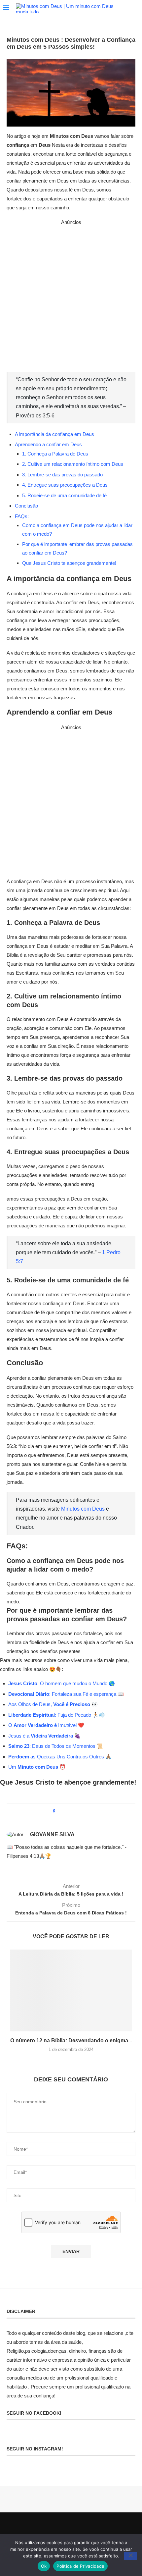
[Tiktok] (96, 2526)
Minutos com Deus (83, 1509)
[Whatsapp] (89, 2526)
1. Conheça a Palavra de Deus (55, 454)
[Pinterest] (60, 2526)
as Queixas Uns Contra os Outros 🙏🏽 (60, 1757)
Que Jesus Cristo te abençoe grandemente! (69, 563)
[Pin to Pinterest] (74, 1811)
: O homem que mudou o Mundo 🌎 (62, 1683)
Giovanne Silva (52, 1834)
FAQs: (22, 516)
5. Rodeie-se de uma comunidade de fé (64, 495)
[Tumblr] (67, 2526)
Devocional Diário (29, 1694)
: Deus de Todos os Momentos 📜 (56, 1746)
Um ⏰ (37, 1767)
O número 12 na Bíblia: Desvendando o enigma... (71, 2040)
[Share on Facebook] (67, 1811)
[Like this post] (59, 1811)
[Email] (82, 2526)
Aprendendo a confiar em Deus (48, 444)
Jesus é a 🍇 (44, 1736)
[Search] (135, 9)
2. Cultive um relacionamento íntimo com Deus (73, 464)
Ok (44, 2566)
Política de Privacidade (80, 2566)
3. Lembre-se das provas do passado (62, 475)
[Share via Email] (81, 1811)
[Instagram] (53, 2526)
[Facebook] (46, 2526)
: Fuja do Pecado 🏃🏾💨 (57, 1715)
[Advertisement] (71, 298)
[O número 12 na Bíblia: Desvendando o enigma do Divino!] (71, 1990)
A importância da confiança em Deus (54, 434)
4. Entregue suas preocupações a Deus (65, 485)
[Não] (130, 2556)
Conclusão (26, 506)
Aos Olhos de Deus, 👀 (53, 1704)
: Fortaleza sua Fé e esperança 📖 (87, 1694)
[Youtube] (75, 2526)
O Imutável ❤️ (46, 1725)
